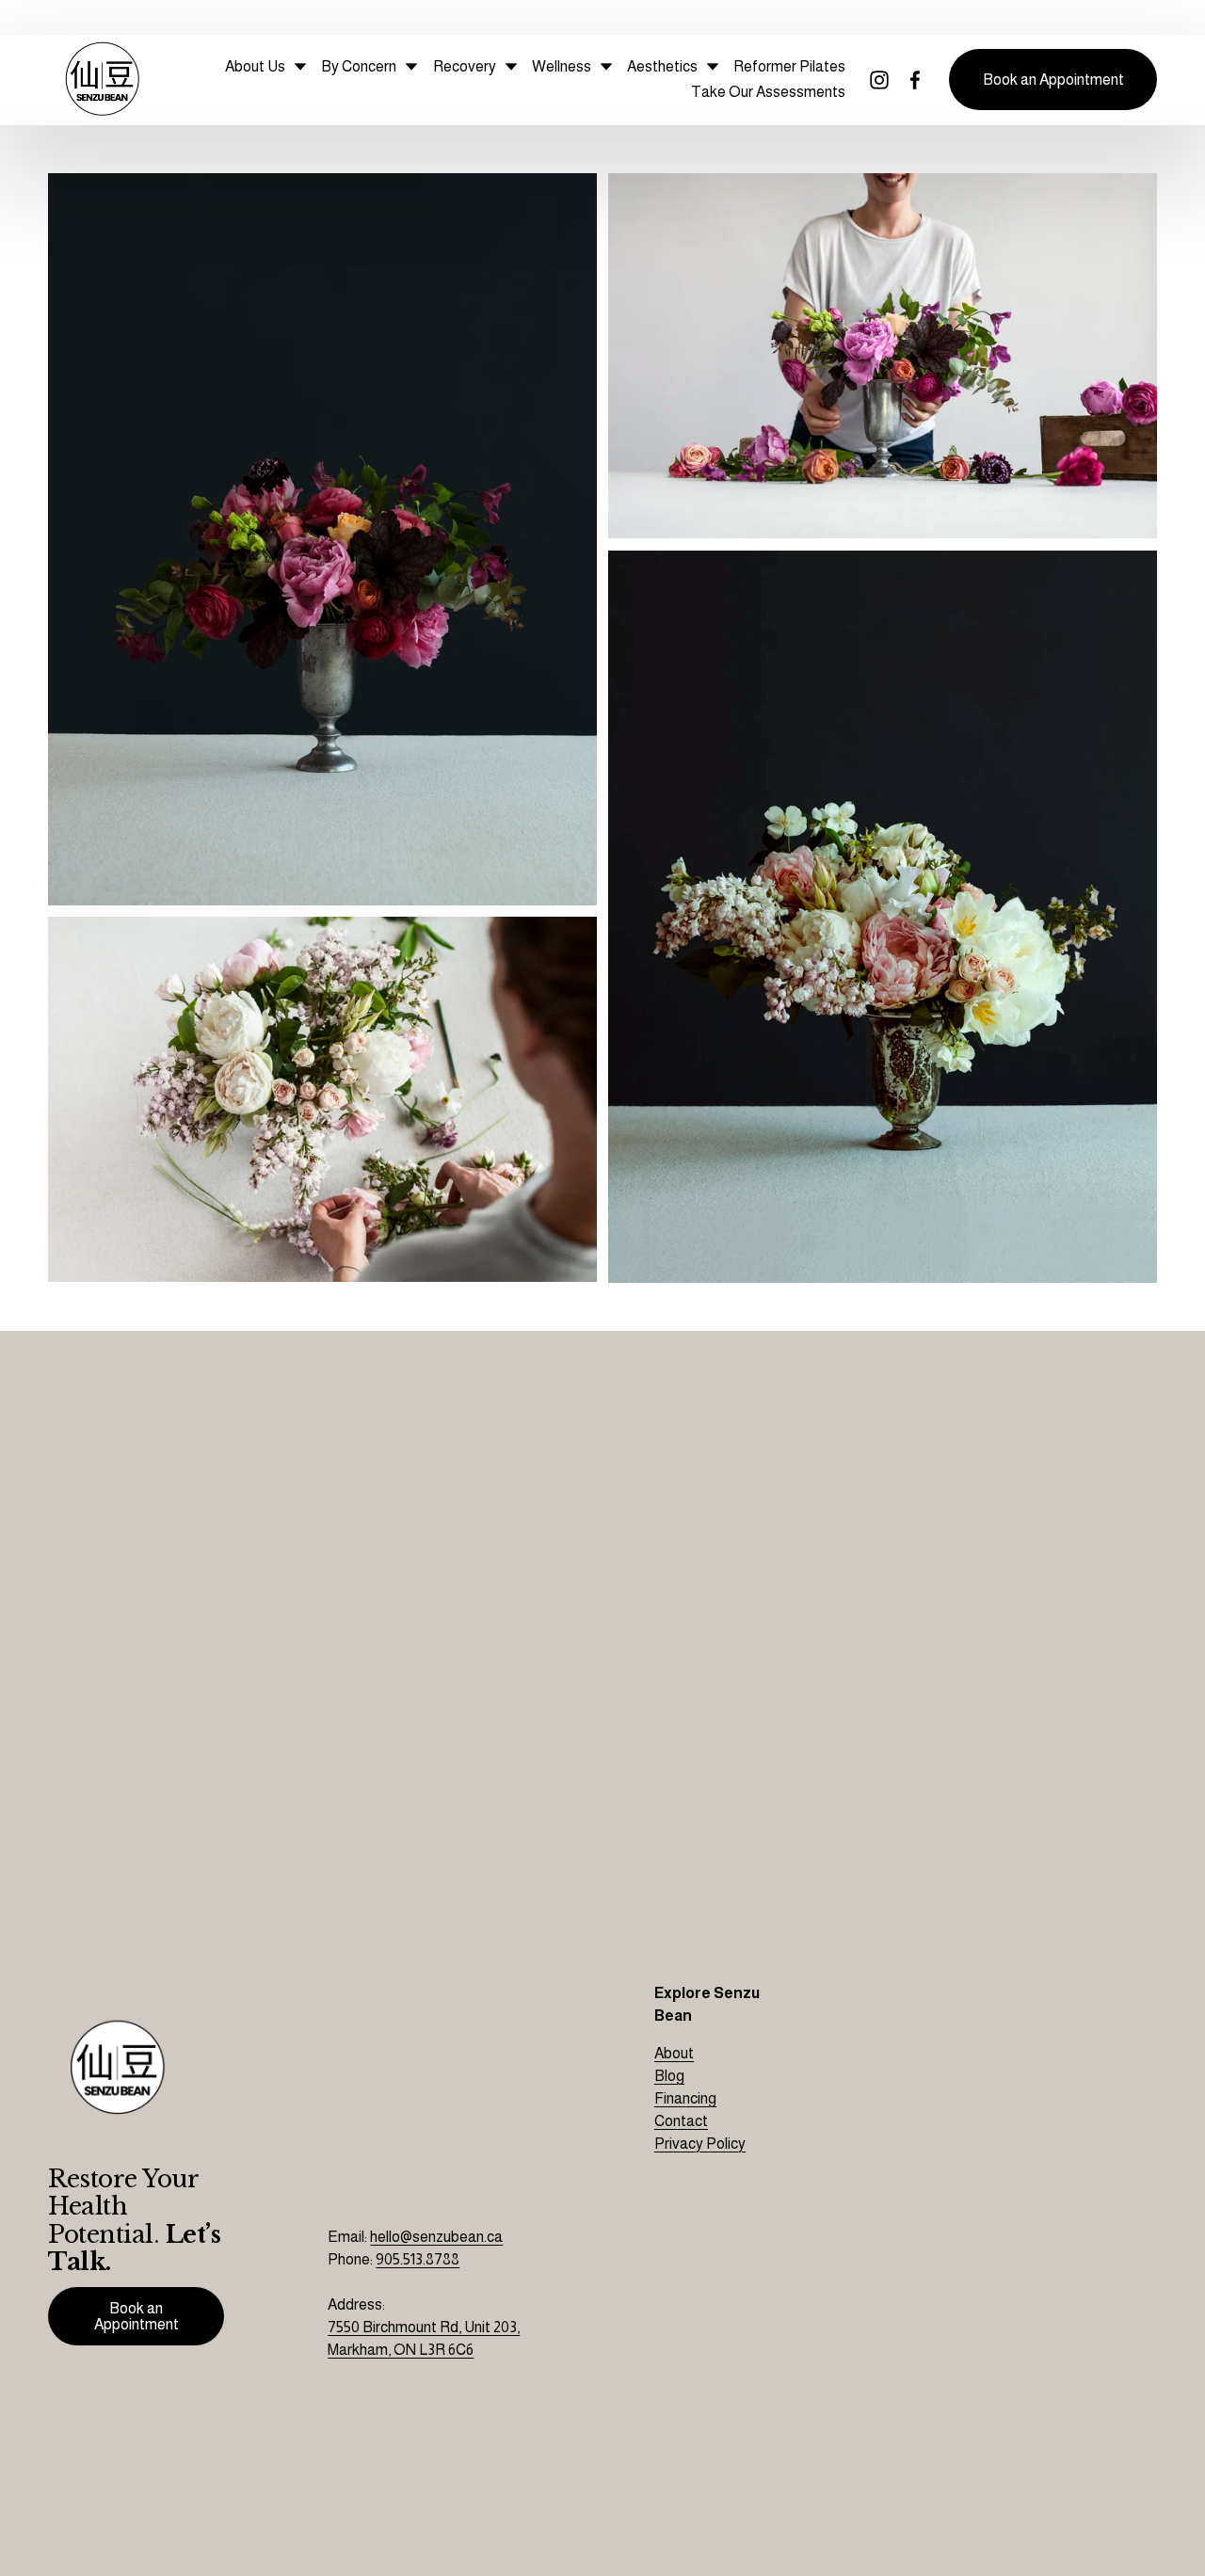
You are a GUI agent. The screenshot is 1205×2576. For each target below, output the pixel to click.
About (674, 2053)
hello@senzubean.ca (436, 2237)
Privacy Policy (700, 2144)
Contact (681, 2121)
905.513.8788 (418, 2259)
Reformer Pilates (789, 66)
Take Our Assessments (768, 92)
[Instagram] (879, 80)
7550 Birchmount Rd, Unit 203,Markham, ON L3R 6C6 (424, 2338)
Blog (669, 2076)
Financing (685, 2098)
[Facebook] (915, 80)
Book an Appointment (1053, 80)
